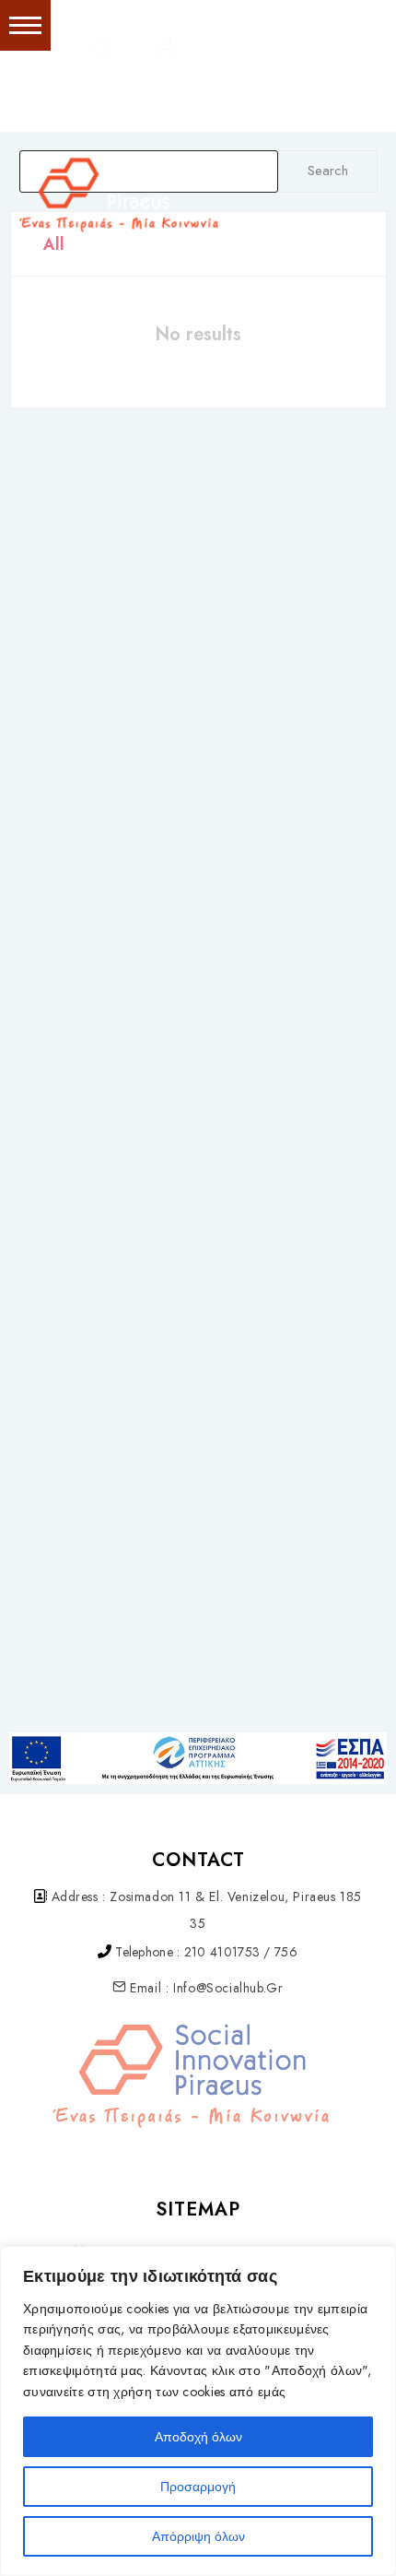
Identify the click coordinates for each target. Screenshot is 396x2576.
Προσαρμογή (198, 2487)
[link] (304, 103)
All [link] (54, 244)
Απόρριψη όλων (198, 2536)
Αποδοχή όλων (198, 2437)
